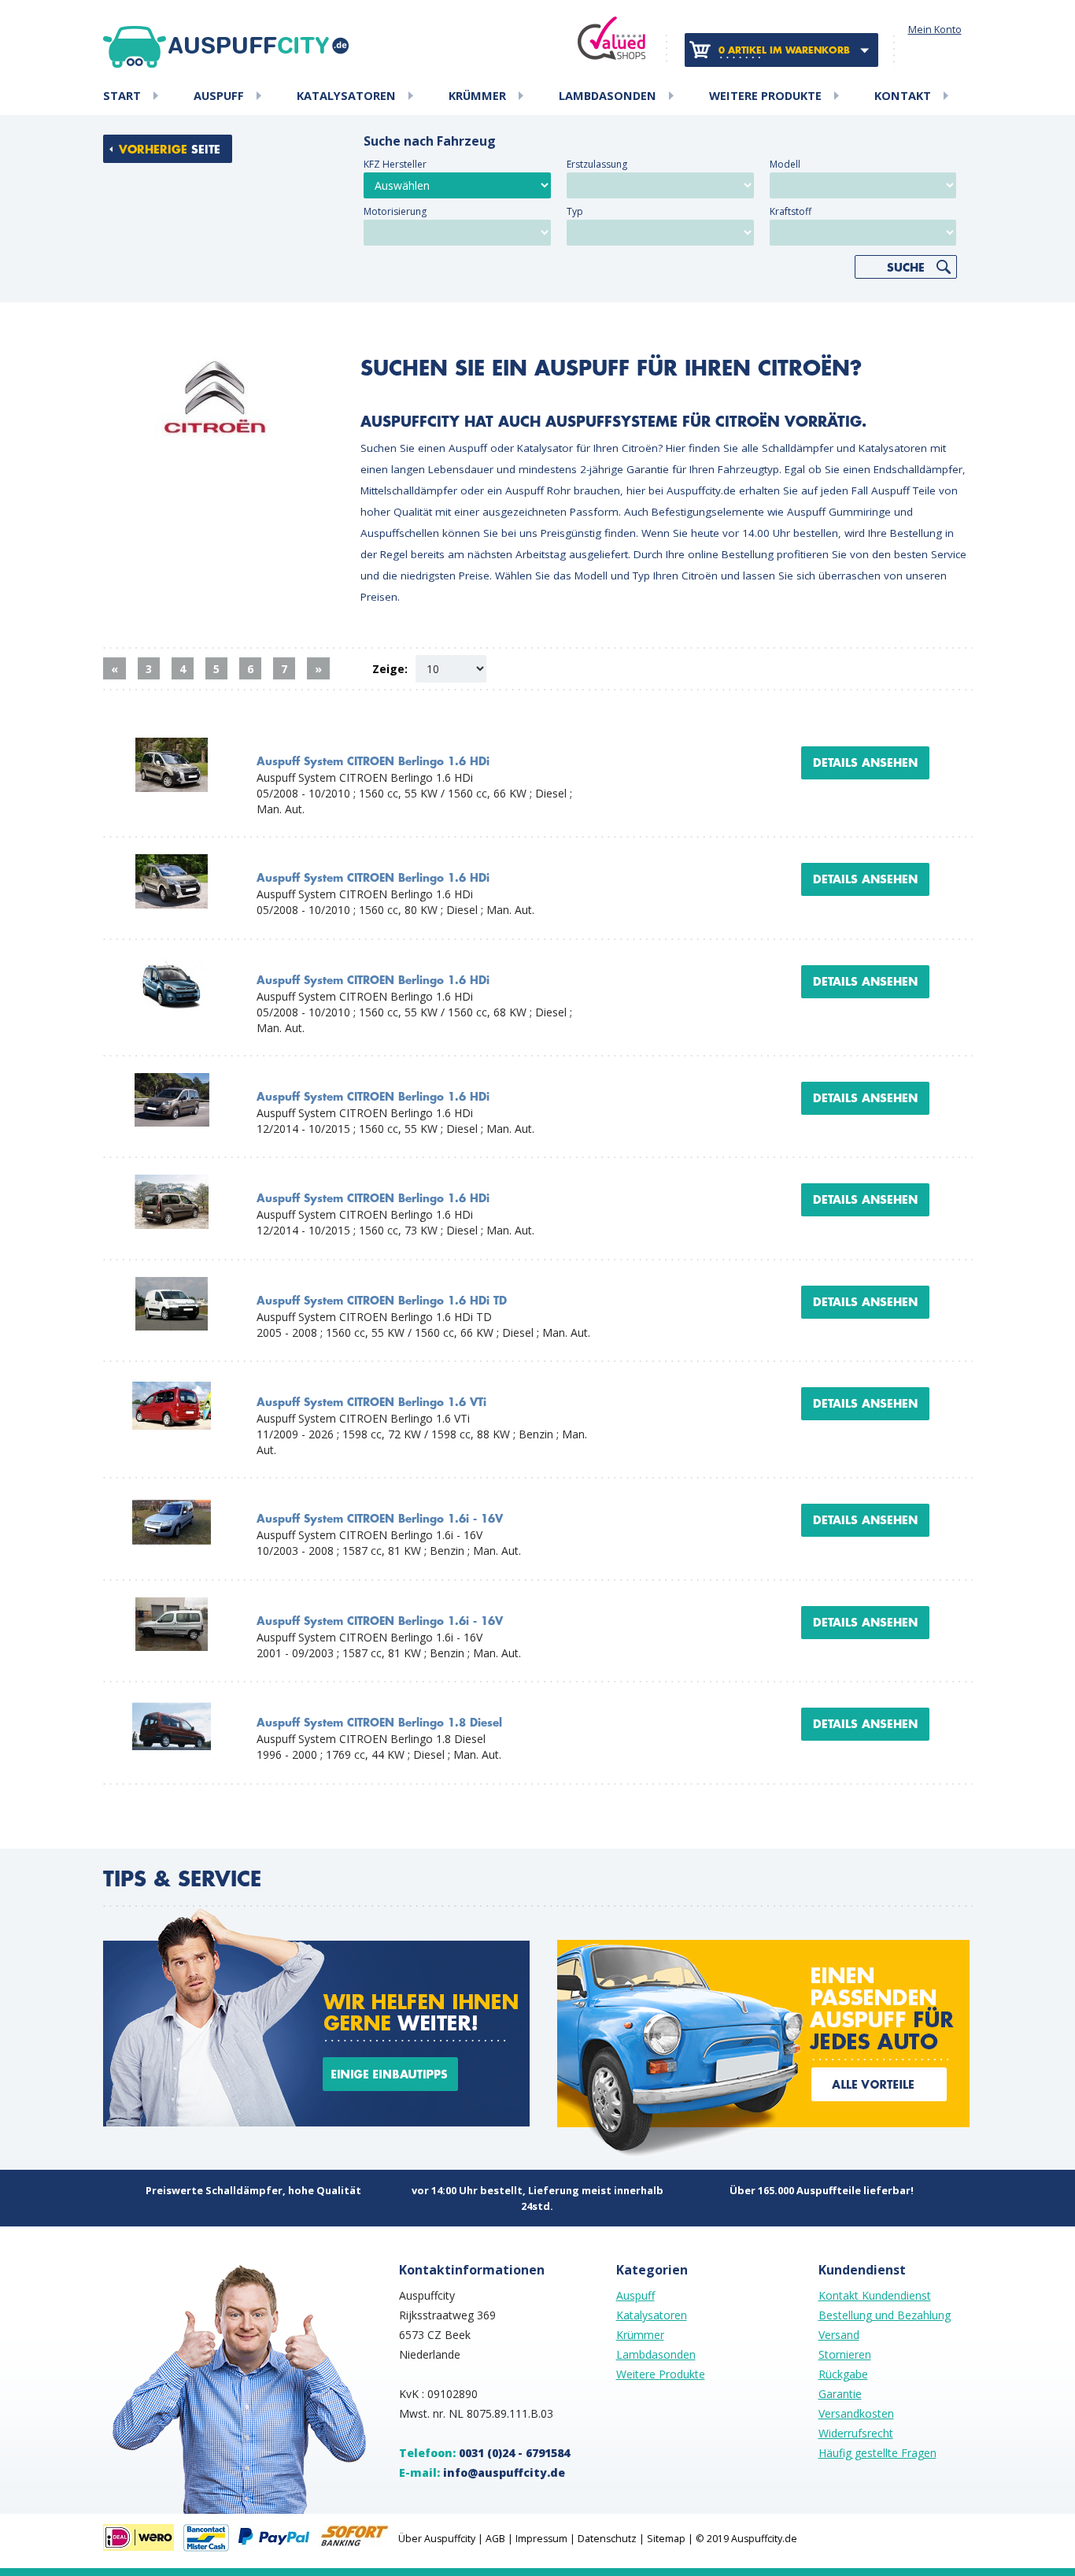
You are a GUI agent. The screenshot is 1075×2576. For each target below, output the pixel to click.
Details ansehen (865, 763)
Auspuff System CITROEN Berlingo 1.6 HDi (373, 762)
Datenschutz (607, 2539)
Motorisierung (395, 211)
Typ (575, 211)
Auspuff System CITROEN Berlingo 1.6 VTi (371, 1403)
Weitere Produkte (765, 96)
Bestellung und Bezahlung (885, 2315)
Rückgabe (843, 2374)
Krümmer (477, 96)
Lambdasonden (608, 96)
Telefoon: (484, 2453)
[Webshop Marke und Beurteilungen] (611, 38)
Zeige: (390, 669)
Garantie (840, 2394)
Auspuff (219, 96)
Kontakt (903, 96)
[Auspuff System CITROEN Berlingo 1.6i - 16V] (172, 1503)
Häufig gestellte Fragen (877, 2453)
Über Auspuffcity (437, 2539)
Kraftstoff (791, 211)
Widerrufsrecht (856, 2433)
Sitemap (666, 2539)
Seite (170, 150)
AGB (495, 2539)
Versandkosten (856, 2413)
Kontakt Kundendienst (875, 2295)
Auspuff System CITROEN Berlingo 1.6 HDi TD (382, 1301)
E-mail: (482, 2472)
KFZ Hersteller (395, 164)
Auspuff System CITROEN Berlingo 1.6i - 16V (380, 1519)
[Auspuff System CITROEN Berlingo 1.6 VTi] (172, 1386)
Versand (839, 2335)
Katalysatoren (346, 96)
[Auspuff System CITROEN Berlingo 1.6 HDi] (172, 745)
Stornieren (845, 2354)
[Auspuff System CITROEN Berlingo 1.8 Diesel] (172, 1706)
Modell (785, 164)
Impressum (541, 2539)
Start (122, 96)
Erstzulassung (597, 164)
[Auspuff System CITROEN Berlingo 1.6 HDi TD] (172, 1284)
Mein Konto (935, 30)
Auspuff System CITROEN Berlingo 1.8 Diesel (379, 1723)
